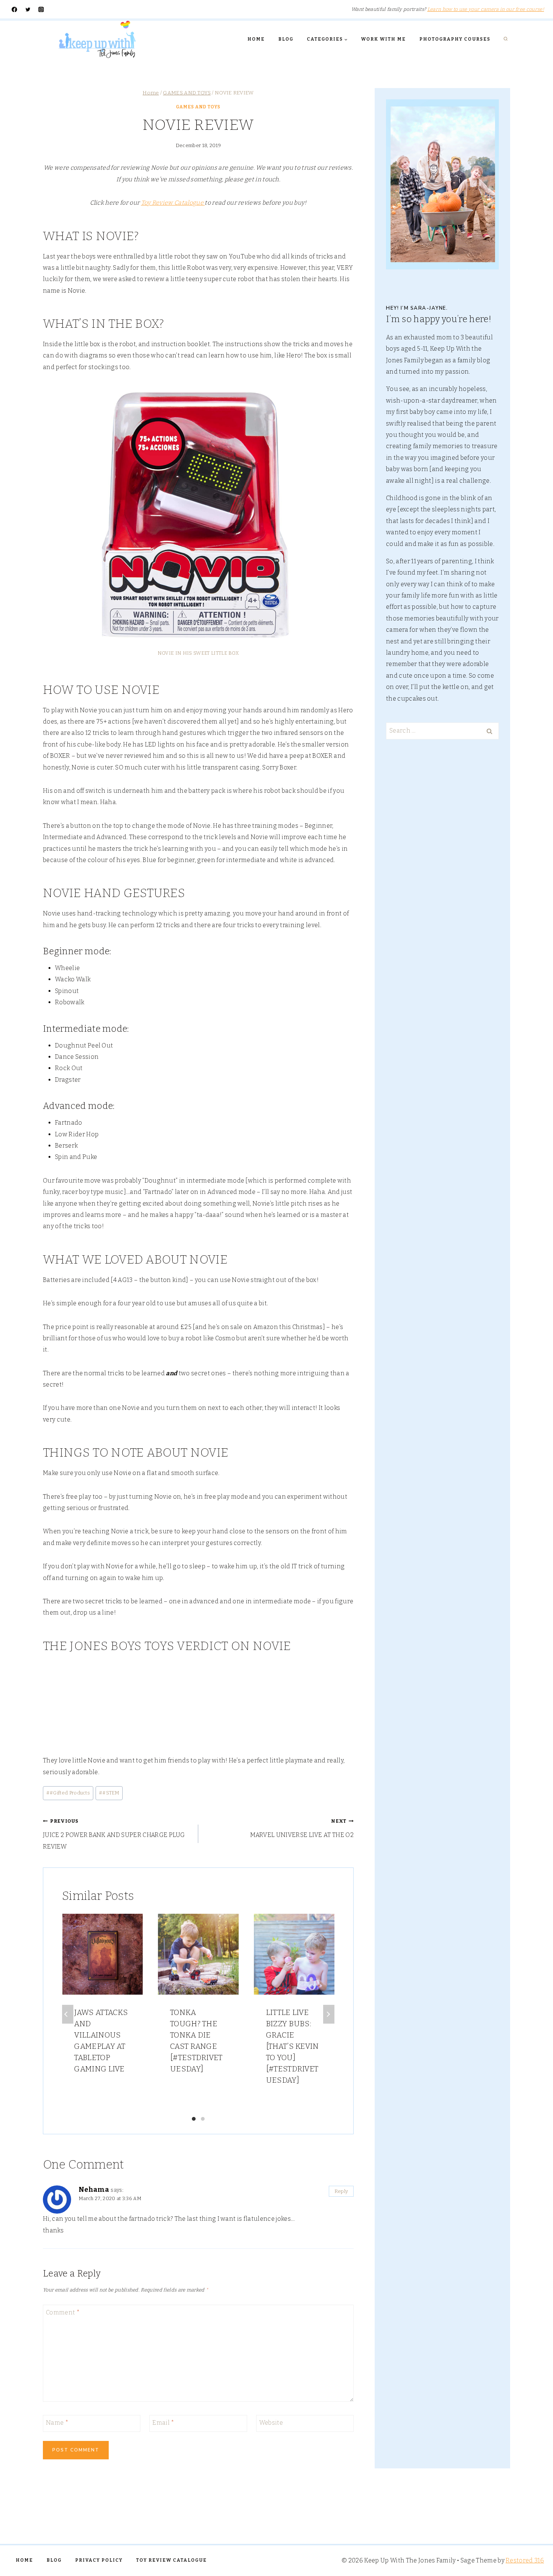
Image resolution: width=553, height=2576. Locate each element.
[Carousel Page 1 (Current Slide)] (194, 2119)
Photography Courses (455, 39)
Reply (341, 2191)
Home (256, 39)
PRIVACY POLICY (99, 2560)
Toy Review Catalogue (173, 203)
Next (329, 2014)
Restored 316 (525, 2560)
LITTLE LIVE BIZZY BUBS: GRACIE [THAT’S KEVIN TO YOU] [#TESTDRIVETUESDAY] (292, 2046)
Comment (63, 2312)
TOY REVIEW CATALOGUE (172, 2560)
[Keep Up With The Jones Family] (97, 39)
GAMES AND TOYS (198, 107)
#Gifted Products (68, 1793)
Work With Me (384, 39)
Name (57, 2422)
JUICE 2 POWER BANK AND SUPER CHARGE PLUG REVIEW (114, 1834)
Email (163, 2422)
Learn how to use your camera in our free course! (486, 9)
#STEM (109, 1793)
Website (271, 2422)
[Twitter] (28, 10)
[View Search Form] (506, 39)
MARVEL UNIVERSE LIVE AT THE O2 (302, 1828)
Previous (68, 2014)
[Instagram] (41, 10)
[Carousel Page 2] (203, 2119)
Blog (286, 39)
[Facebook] (14, 10)
